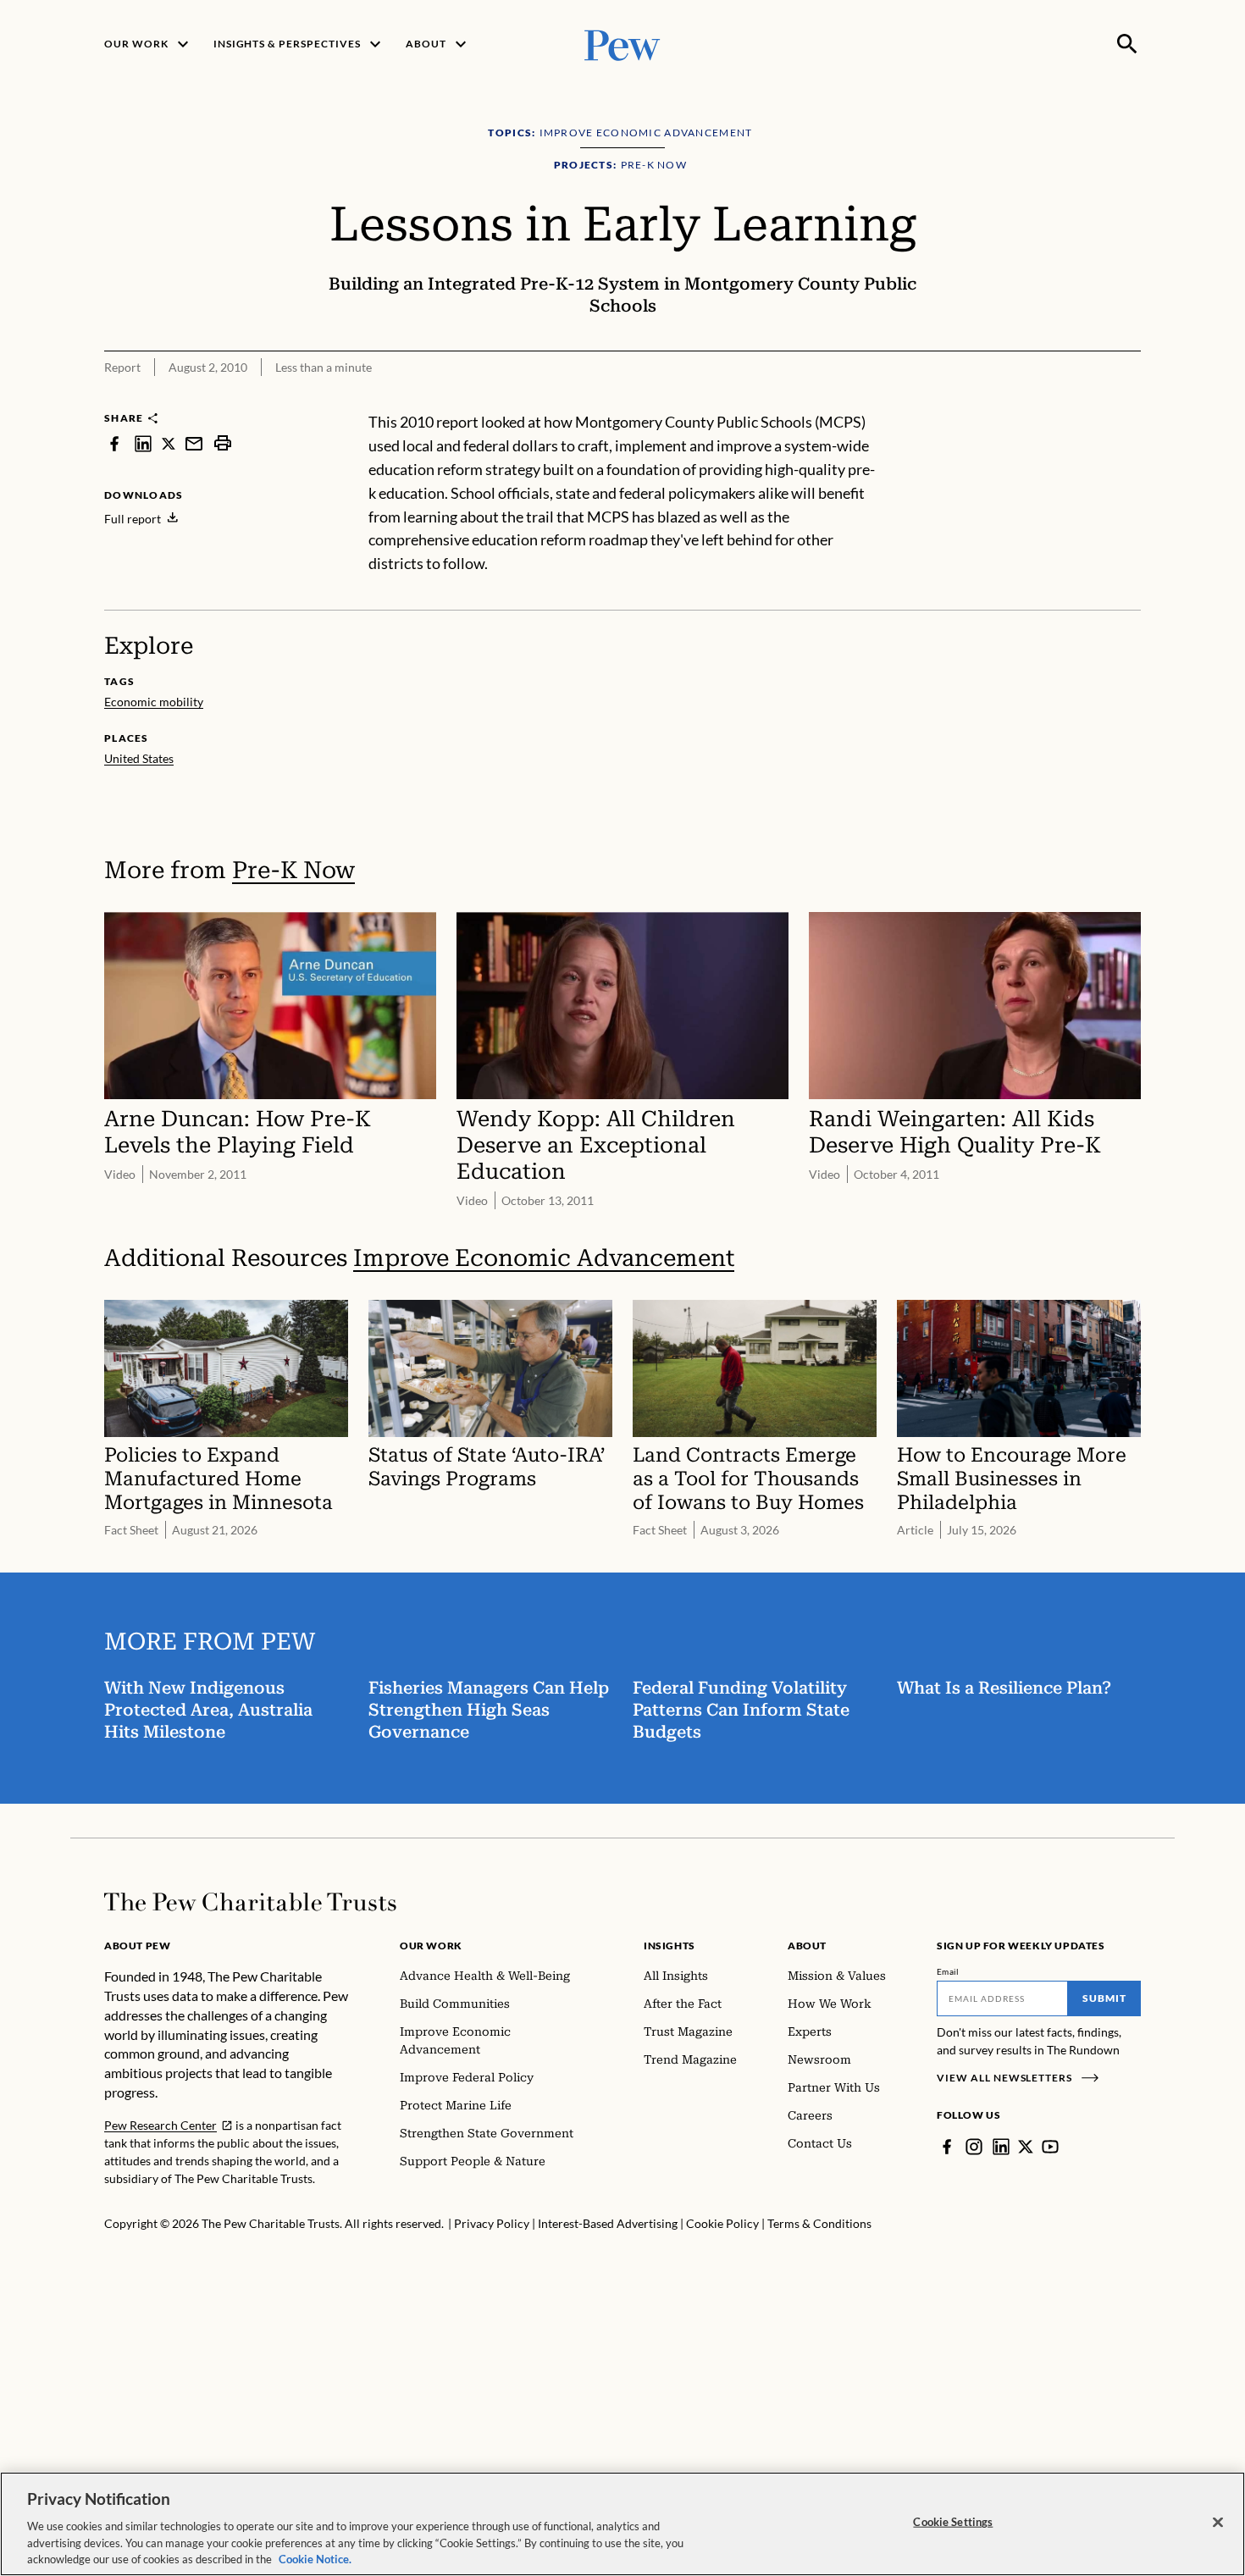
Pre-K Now (293, 870)
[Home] (250, 1902)
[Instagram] (974, 2147)
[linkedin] (143, 443)
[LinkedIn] (1001, 2147)
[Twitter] (1026, 2147)
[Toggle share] (1087, 400)
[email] (194, 443)
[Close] (1218, 2523)
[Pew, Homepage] (622, 44)
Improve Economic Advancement (544, 1258)
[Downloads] (1129, 400)
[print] (223, 443)
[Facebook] (947, 2147)
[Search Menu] (1127, 44)
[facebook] (114, 443)
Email (948, 1971)
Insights (670, 1946)
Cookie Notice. (315, 2558)
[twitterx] (169, 443)
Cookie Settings (953, 2522)
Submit (1104, 1998)
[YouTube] (1050, 2147)
